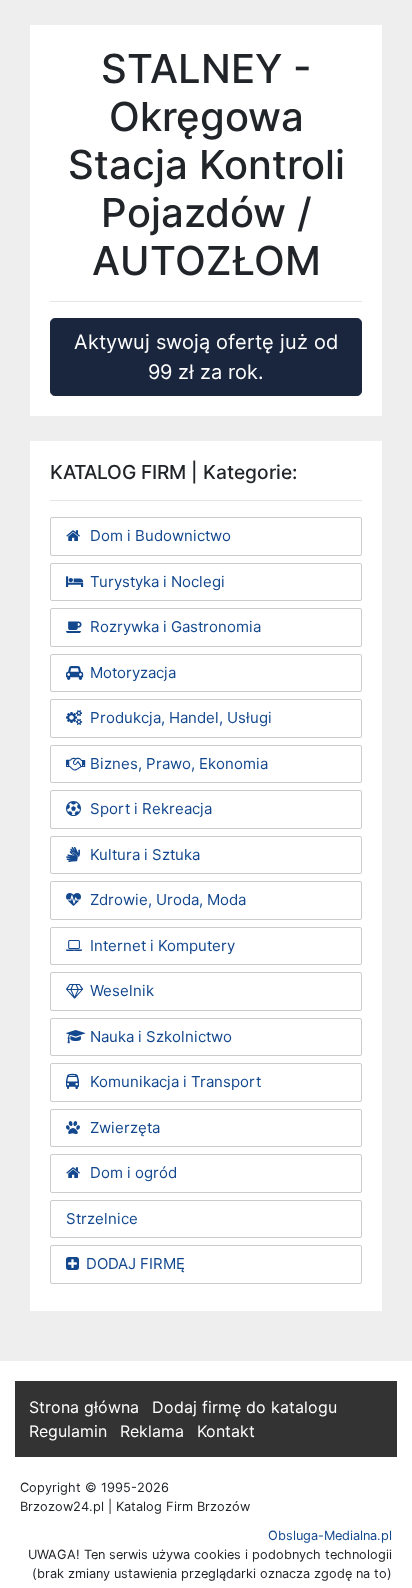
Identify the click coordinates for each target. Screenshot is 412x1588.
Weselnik (120, 990)
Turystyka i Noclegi (155, 581)
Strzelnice (102, 1218)
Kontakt (226, 1431)
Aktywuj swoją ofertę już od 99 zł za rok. (206, 357)
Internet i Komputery (160, 945)
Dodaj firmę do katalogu (244, 1407)
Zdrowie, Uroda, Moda (166, 899)
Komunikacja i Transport (173, 1081)
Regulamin (68, 1431)
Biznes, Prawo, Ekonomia (177, 763)
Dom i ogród (131, 1172)
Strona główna (84, 1407)
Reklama (152, 1431)
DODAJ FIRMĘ (135, 1263)
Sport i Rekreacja (149, 808)
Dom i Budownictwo (158, 535)
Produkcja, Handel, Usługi (179, 717)
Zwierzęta (123, 1127)
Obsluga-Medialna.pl (330, 1535)
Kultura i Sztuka (143, 854)
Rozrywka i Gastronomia (173, 626)
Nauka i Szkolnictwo (159, 1036)
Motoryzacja (131, 672)
